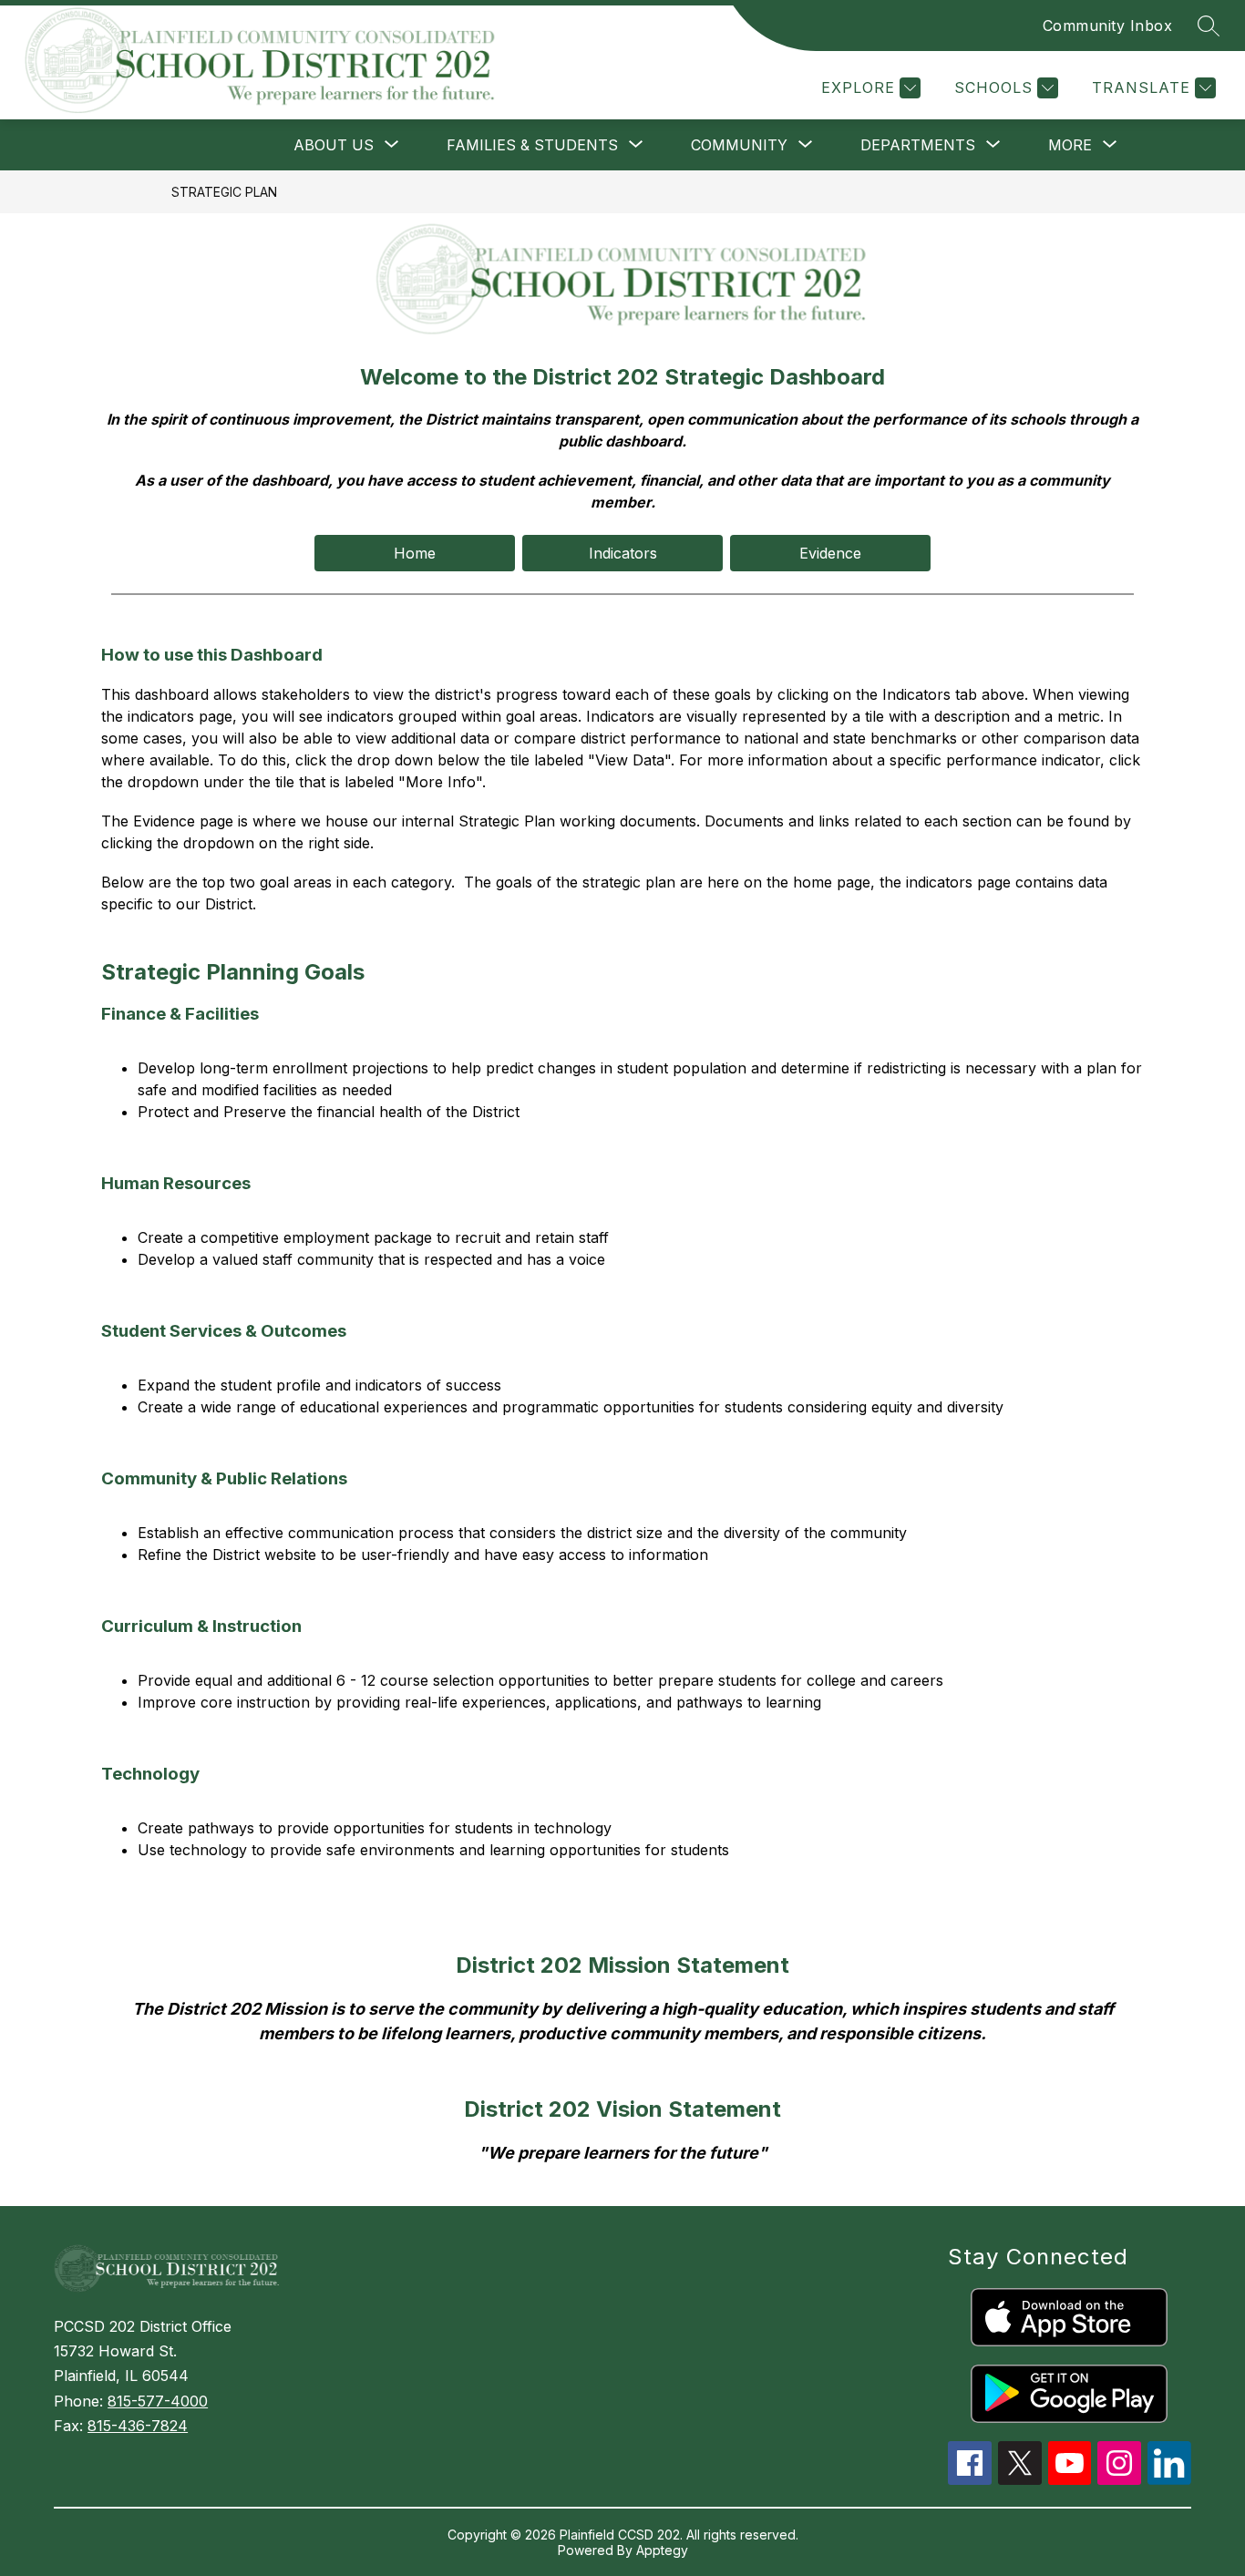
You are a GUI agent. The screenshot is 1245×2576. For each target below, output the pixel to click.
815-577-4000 (158, 2401)
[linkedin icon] (1169, 2479)
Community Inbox (1108, 26)
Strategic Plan (224, 192)
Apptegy (662, 2550)
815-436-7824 (138, 2426)
